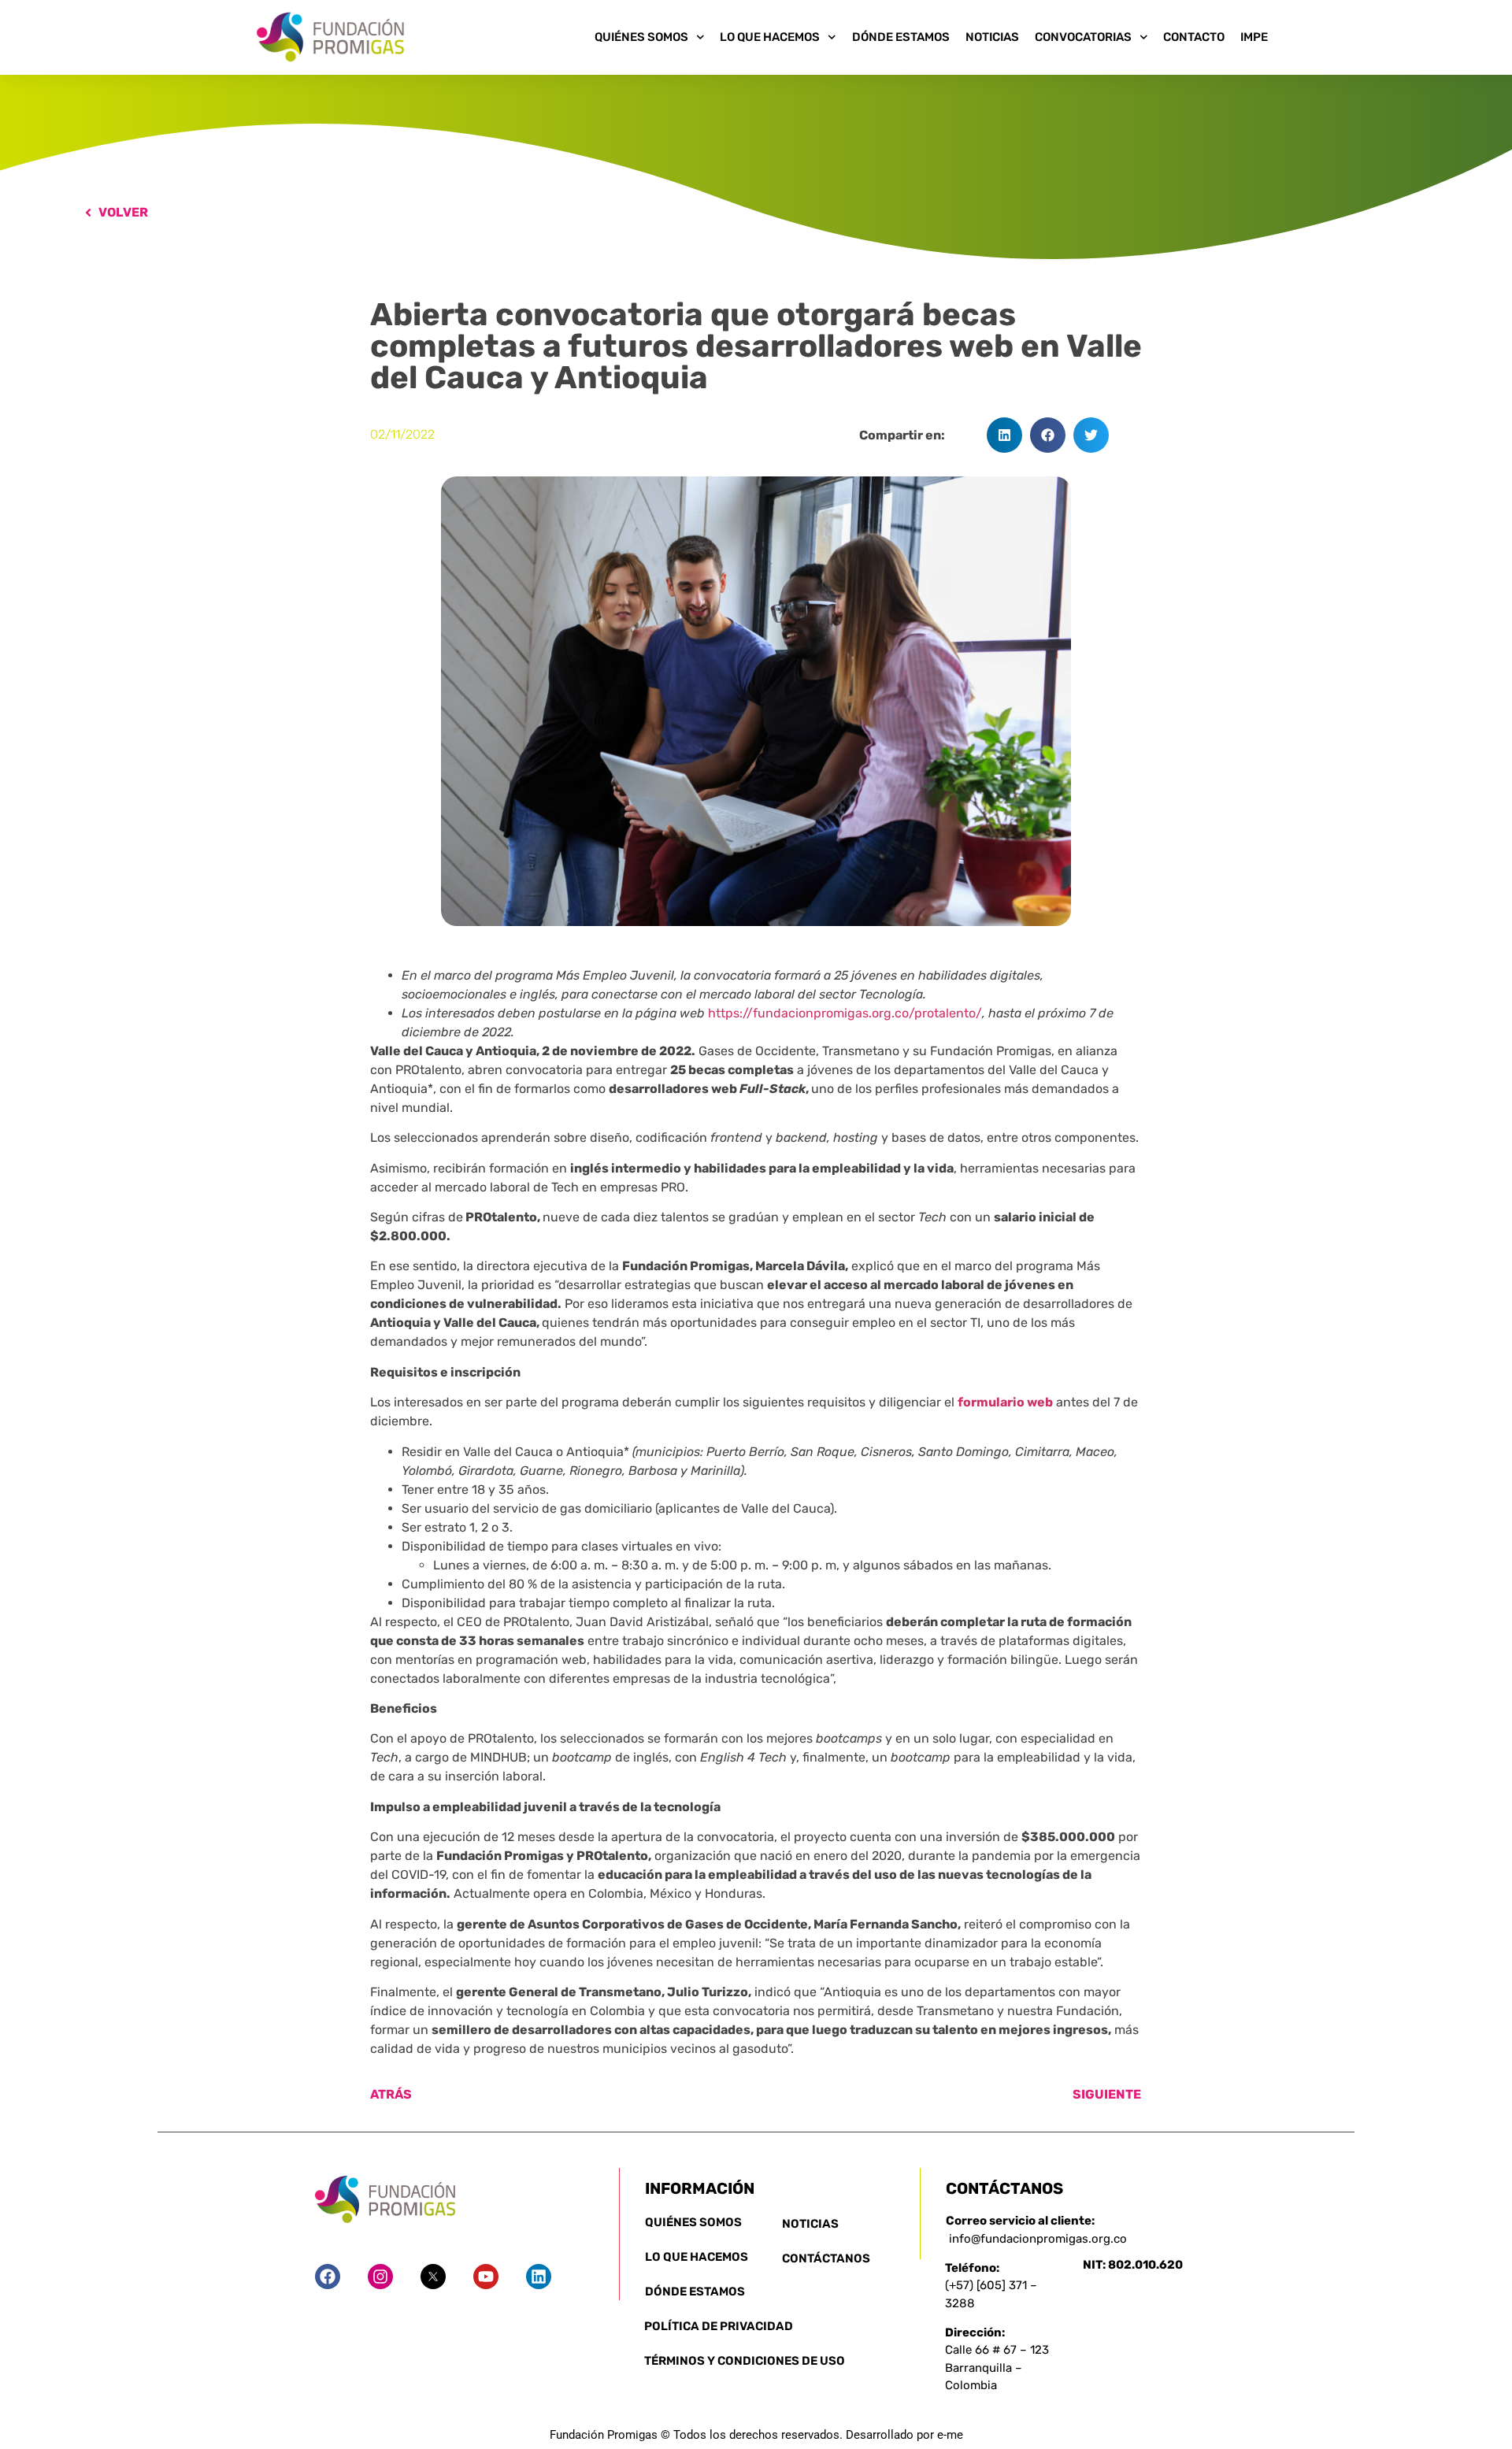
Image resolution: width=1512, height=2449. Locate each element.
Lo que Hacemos (770, 37)
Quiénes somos (641, 37)
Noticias (992, 37)
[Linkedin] (539, 2277)
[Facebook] (328, 2277)
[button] (1004, 435)
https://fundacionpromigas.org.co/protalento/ (845, 1013)
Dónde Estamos (901, 37)
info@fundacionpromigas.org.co (1038, 2239)
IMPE (1254, 37)
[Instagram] (380, 2277)
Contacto (1194, 37)
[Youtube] (486, 2277)
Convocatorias (1083, 37)
